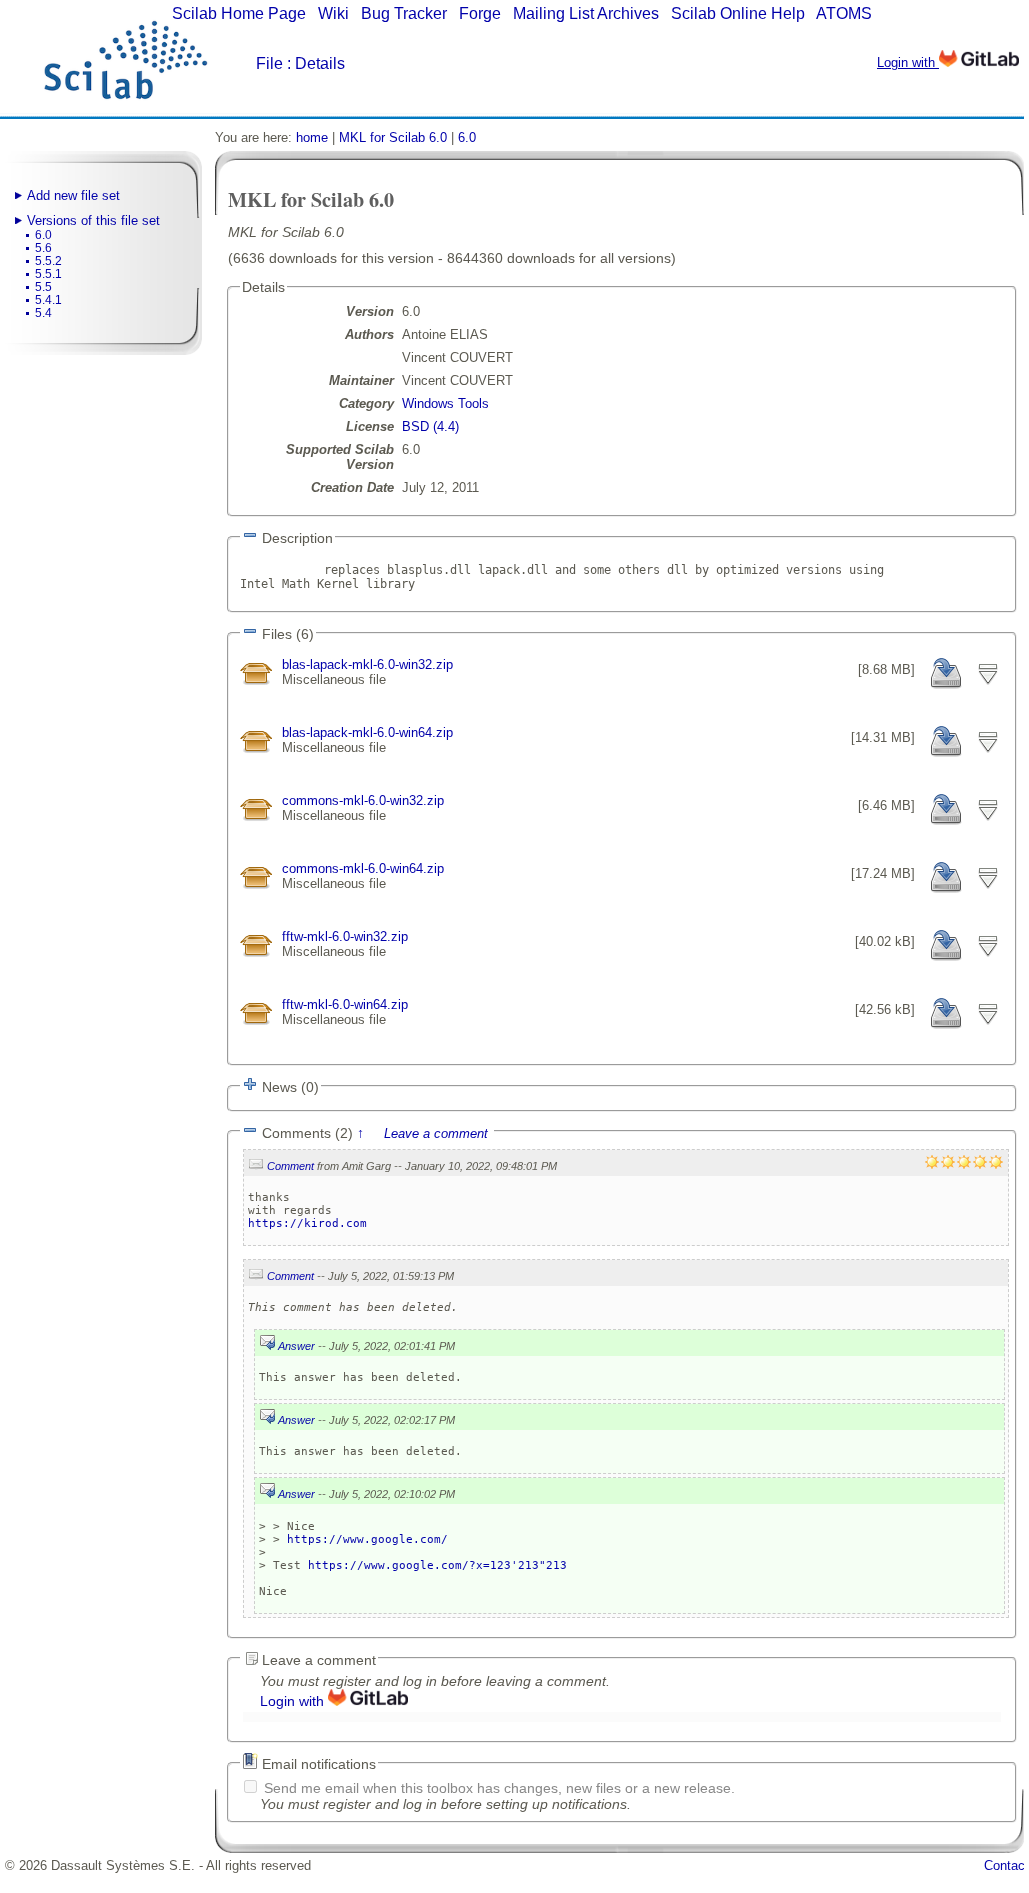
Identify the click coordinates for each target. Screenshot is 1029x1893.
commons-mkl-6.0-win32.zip (363, 800)
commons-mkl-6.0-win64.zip (363, 868)
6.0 (43, 235)
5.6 (43, 248)
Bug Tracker (404, 13)
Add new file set (73, 195)
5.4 (43, 313)
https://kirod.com (307, 1223)
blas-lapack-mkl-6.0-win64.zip (367, 732)
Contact (1006, 1865)
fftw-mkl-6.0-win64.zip (345, 1004)
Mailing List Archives (586, 13)
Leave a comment (436, 1133)
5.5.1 (48, 274)
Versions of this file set (93, 220)
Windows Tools (445, 403)
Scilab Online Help (738, 13)
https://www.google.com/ (367, 1539)
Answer (296, 1346)
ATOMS (844, 13)
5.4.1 (48, 300)
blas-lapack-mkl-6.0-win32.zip (367, 664)
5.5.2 (48, 261)
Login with (908, 62)
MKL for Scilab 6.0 (393, 137)
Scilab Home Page (239, 13)
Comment (290, 1166)
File (269, 63)
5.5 (43, 287)
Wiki (333, 13)
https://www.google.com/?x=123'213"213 (437, 1565)
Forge (480, 13)
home (312, 137)
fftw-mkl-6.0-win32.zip (345, 936)
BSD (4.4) (430, 426)
